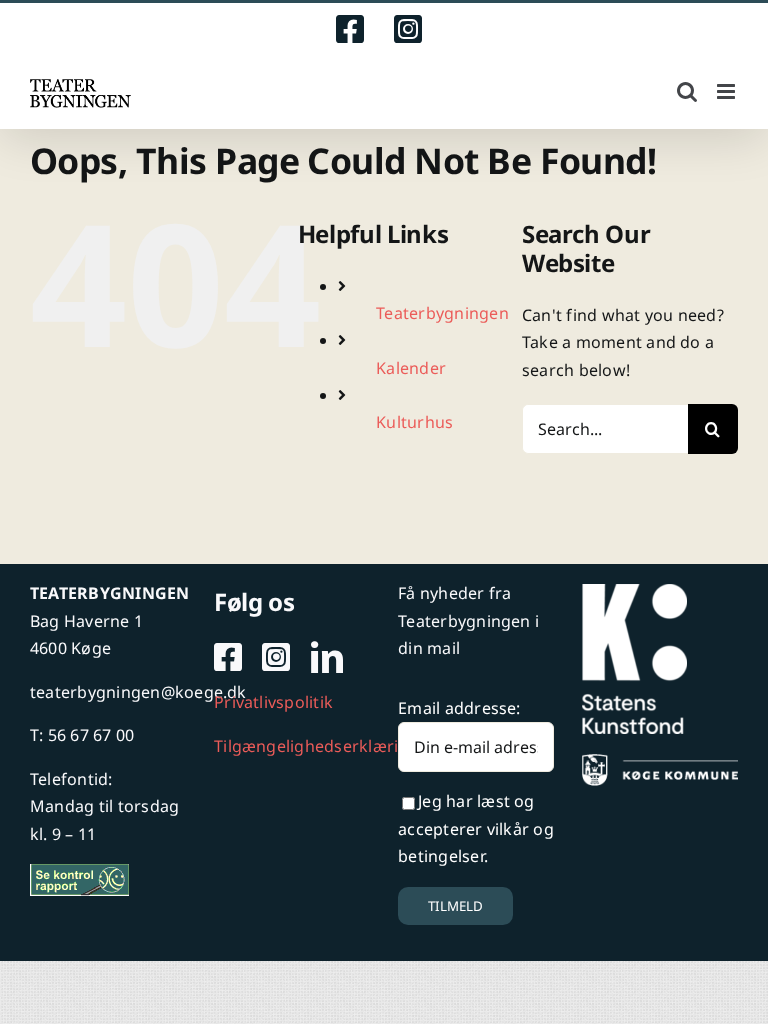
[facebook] (228, 657)
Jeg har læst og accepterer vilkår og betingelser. (476, 828)
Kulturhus (414, 422)
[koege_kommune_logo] (660, 762)
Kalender (411, 368)
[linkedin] (327, 657)
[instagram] (276, 657)
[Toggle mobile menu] (727, 91)
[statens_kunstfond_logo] (634, 592)
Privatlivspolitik (273, 702)
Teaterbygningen (442, 313)
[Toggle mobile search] (687, 91)
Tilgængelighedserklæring (316, 746)
